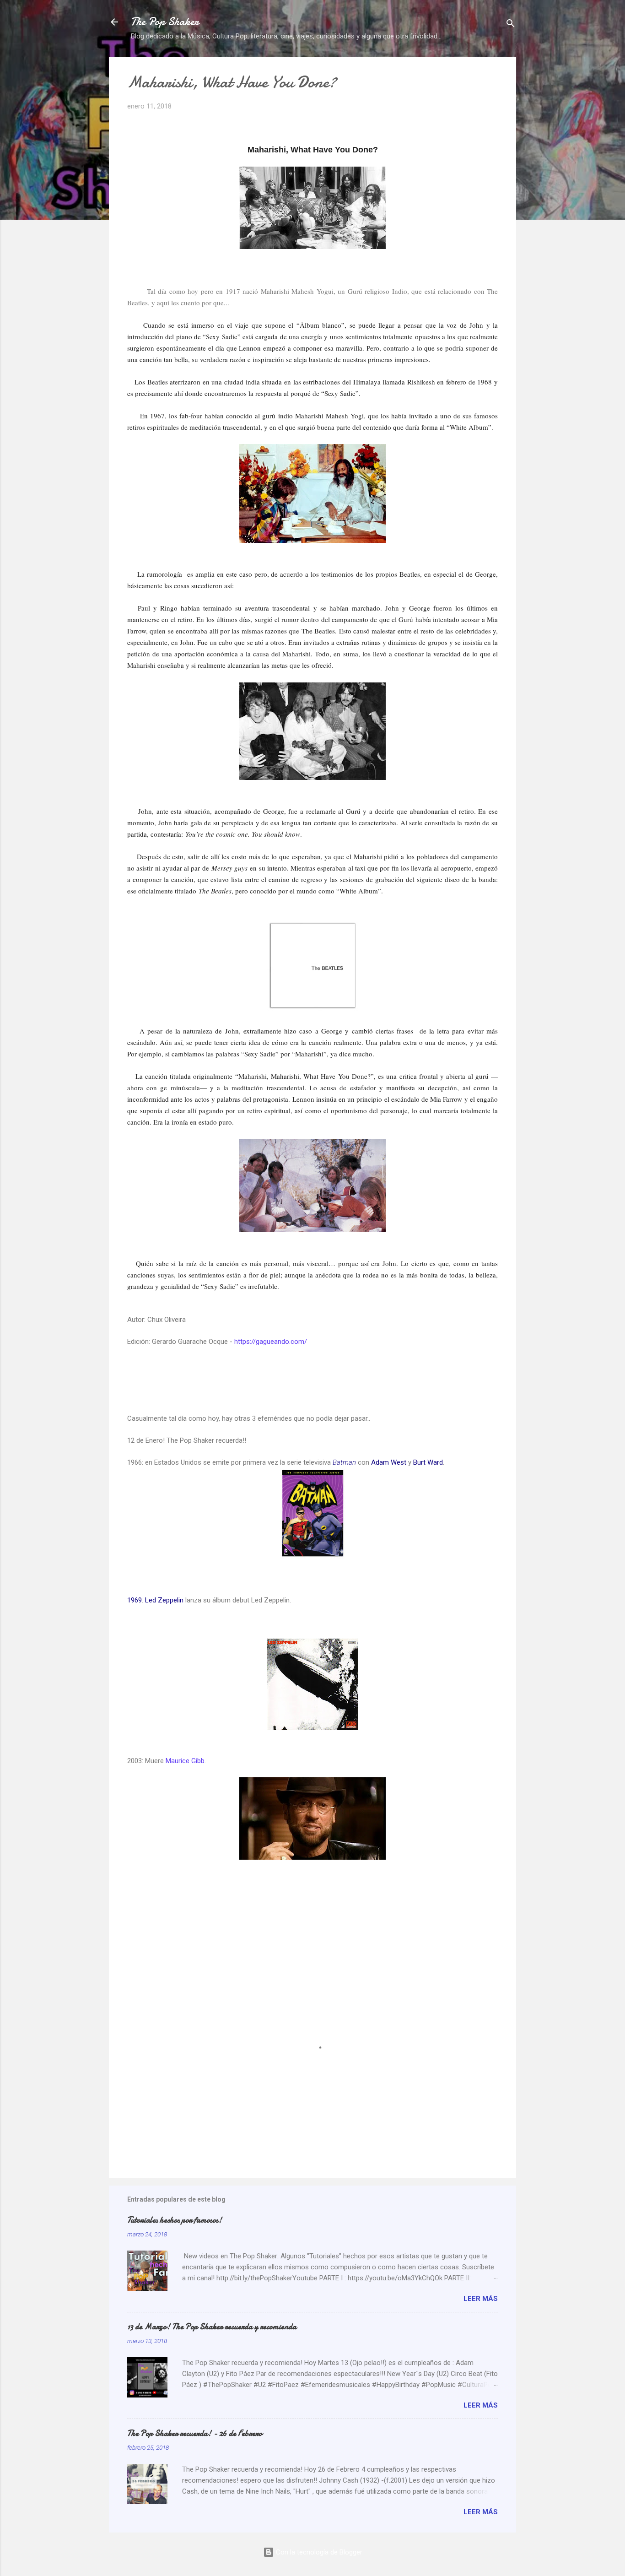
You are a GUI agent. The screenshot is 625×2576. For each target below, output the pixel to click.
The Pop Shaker (165, 22)
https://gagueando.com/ (271, 1342)
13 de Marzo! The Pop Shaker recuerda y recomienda (212, 2327)
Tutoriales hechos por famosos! (175, 2220)
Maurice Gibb (185, 1761)
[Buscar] (511, 25)
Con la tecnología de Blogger (318, 2552)
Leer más (481, 2299)
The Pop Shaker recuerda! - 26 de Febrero (195, 2433)
